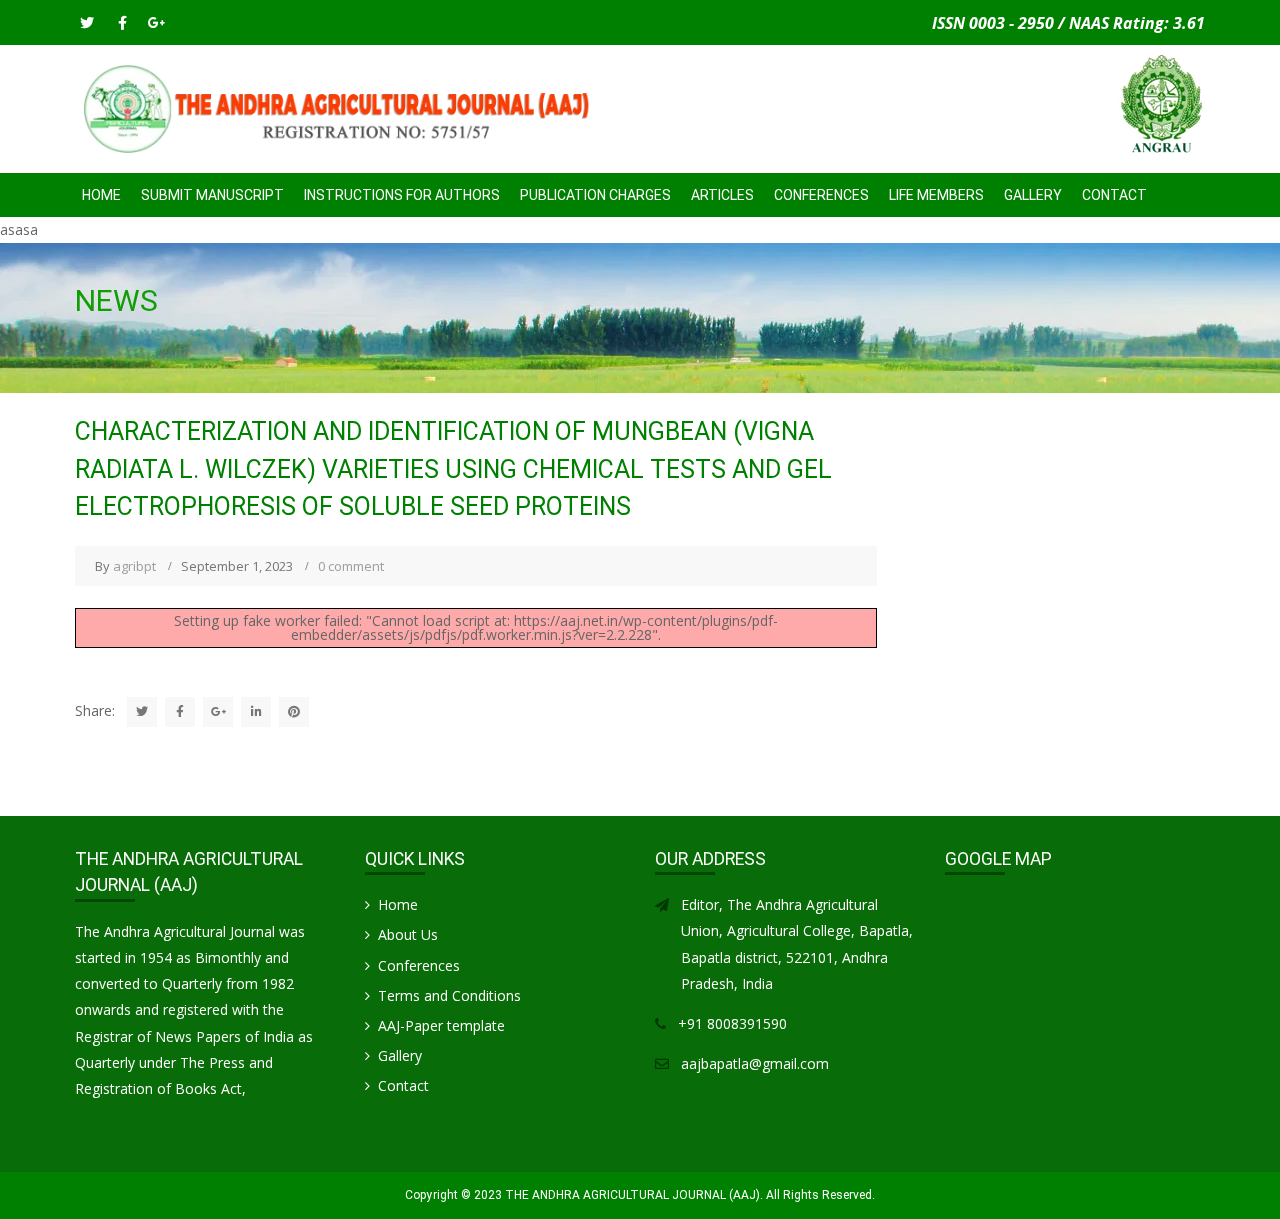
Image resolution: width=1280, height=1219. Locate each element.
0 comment (351, 566)
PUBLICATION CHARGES (595, 195)
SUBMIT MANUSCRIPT (212, 195)
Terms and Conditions (449, 995)
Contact (1114, 195)
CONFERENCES (821, 195)
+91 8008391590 (732, 1023)
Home (101, 195)
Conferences (419, 965)
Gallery (1033, 195)
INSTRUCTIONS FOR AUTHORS (402, 195)
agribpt (134, 566)
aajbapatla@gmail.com (755, 1063)
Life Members (936, 195)
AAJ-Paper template (441, 1025)
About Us (408, 934)
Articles (722, 195)
